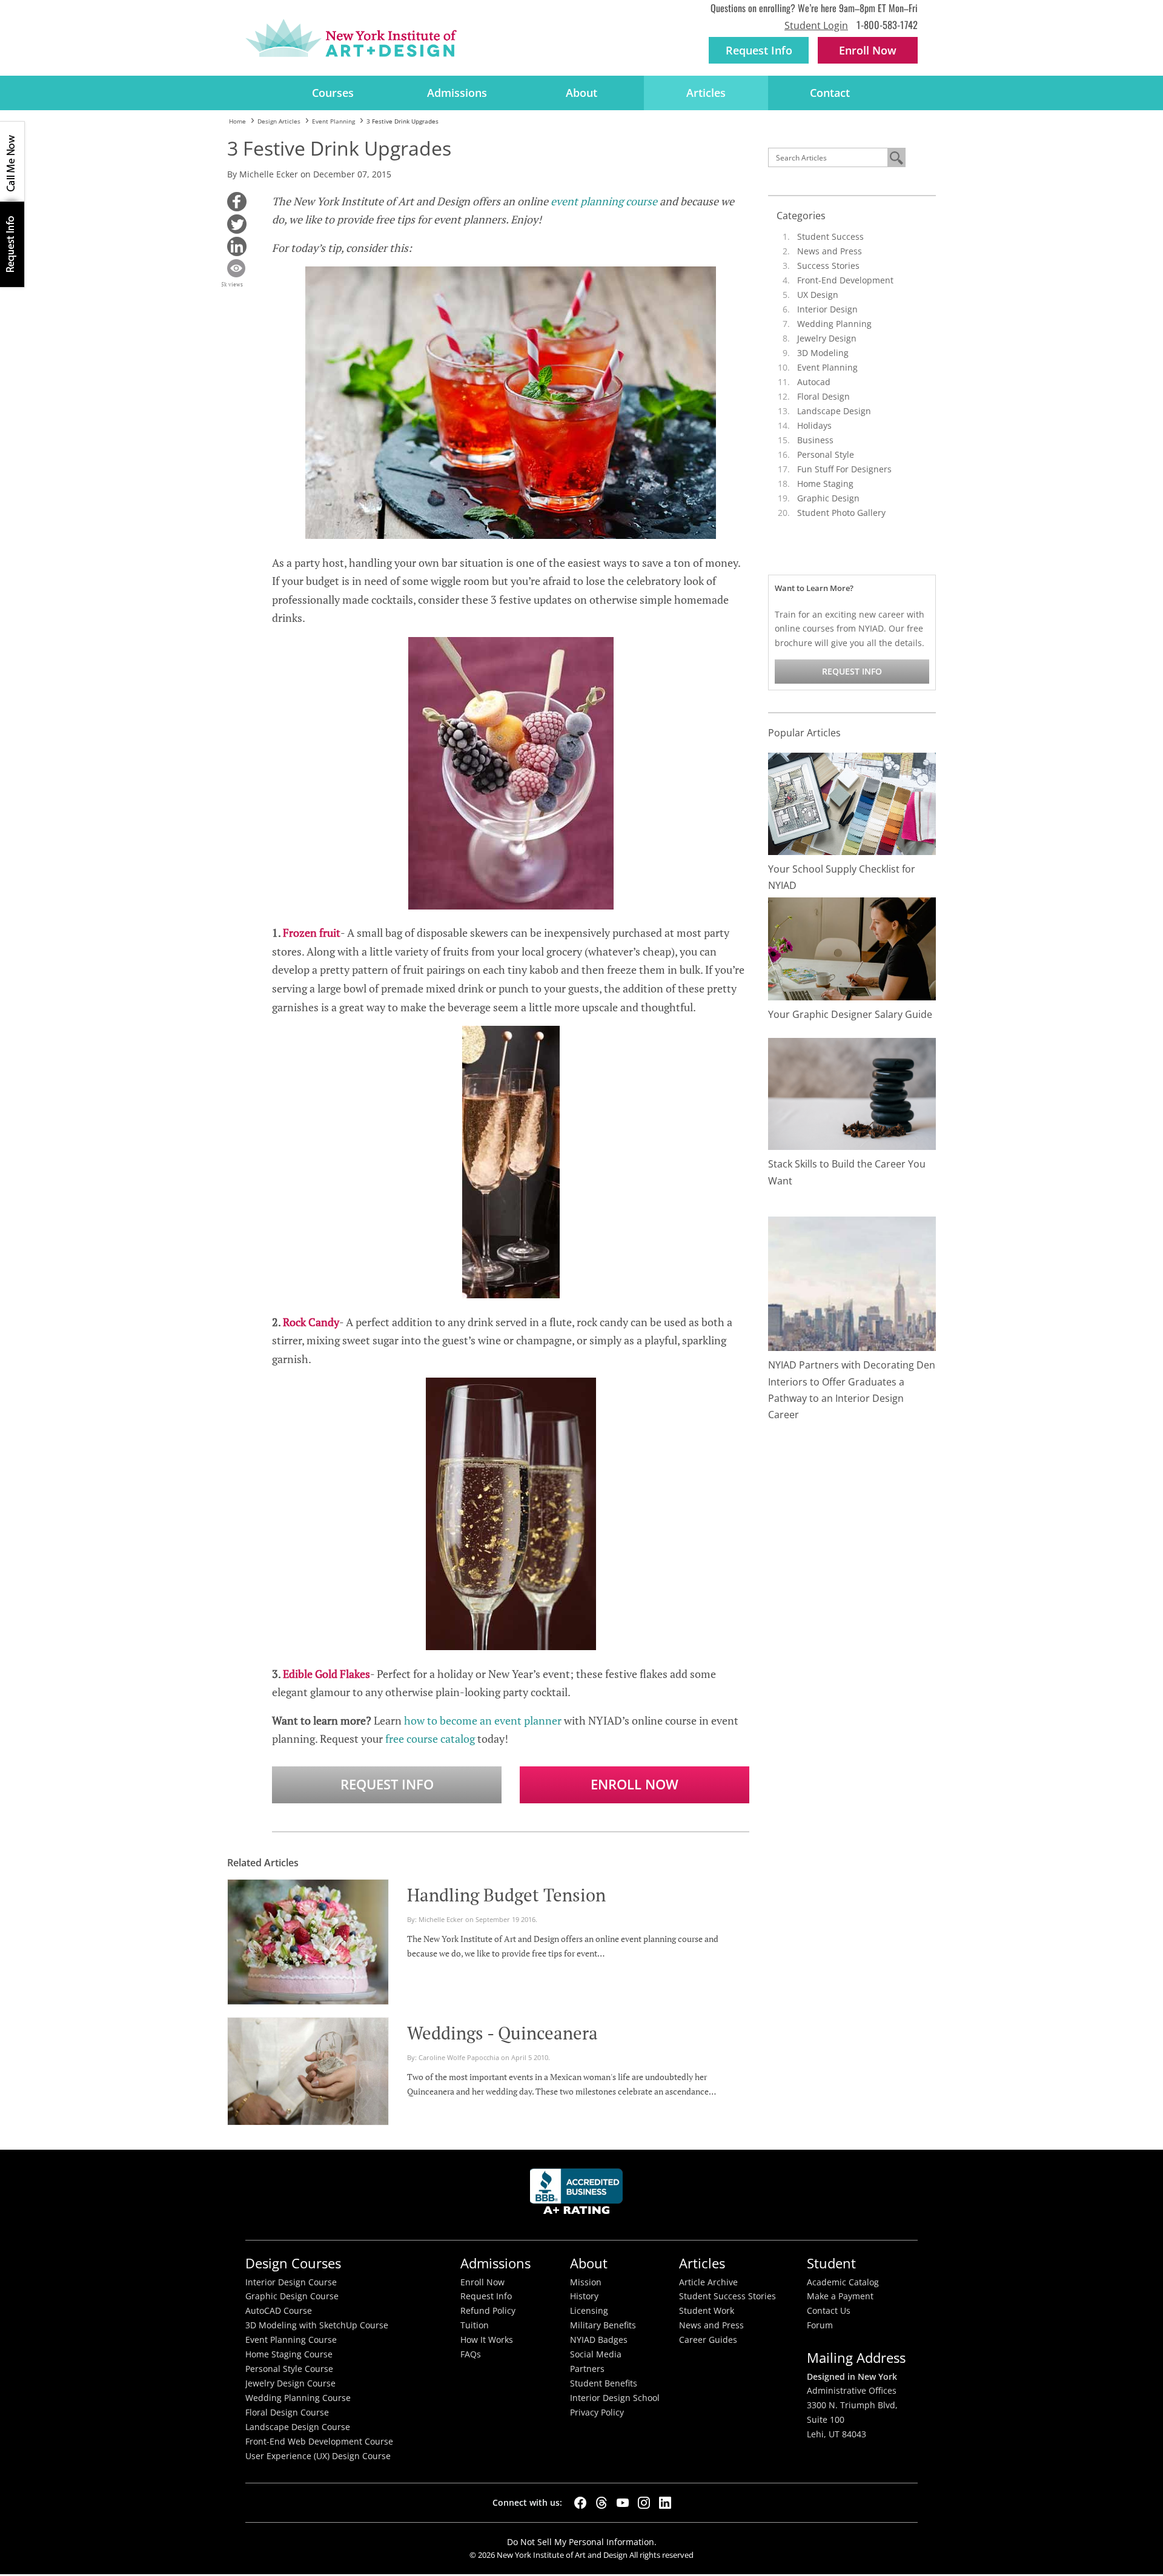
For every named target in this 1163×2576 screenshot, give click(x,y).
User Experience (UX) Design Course (318, 2456)
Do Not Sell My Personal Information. (582, 2542)
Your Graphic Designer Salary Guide (850, 1014)
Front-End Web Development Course (319, 2442)
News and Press (830, 251)
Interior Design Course (291, 2282)
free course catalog (430, 1739)
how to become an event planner (483, 1720)
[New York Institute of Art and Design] (351, 38)
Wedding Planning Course (298, 2398)
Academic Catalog (843, 2282)
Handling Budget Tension (506, 1895)
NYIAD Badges (599, 2340)
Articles (706, 93)
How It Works (487, 2340)
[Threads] (601, 2503)
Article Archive (708, 2282)
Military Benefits (603, 2325)
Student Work (707, 2311)
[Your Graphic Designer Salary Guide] (852, 948)
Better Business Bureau (578, 2195)
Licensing (589, 2311)
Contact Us (829, 2311)
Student (831, 2263)
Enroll (868, 50)
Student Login (816, 25)
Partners (587, 2369)
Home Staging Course (289, 2354)
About (581, 93)
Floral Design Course (287, 2413)
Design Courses (293, 2263)
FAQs (471, 2354)
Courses (333, 93)
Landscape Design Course (298, 2427)
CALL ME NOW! (12, 162)
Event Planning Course (291, 2340)
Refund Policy (488, 2311)
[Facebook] (580, 2503)
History (584, 2296)
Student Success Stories (727, 2296)
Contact (830, 93)
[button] (237, 202)
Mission (586, 2282)
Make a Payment (840, 2296)
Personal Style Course (289, 2369)
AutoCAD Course (279, 2311)
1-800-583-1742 (887, 25)
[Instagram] (644, 2503)
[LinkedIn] (665, 2503)
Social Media (596, 2354)
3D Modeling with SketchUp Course (317, 2325)
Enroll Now (635, 1784)
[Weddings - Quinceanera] (308, 2070)
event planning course (604, 201)
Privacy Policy (597, 2413)
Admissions (457, 93)
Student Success (830, 236)
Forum (820, 2325)
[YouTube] (623, 2503)
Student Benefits (604, 2383)
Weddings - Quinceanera (502, 2033)
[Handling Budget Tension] (308, 1940)
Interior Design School (615, 2398)
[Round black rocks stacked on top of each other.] (852, 1093)
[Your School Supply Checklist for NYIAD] (852, 803)
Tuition (475, 2325)
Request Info (759, 50)
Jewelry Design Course (290, 2383)
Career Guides (708, 2340)
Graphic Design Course (292, 2296)
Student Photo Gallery (841, 513)
